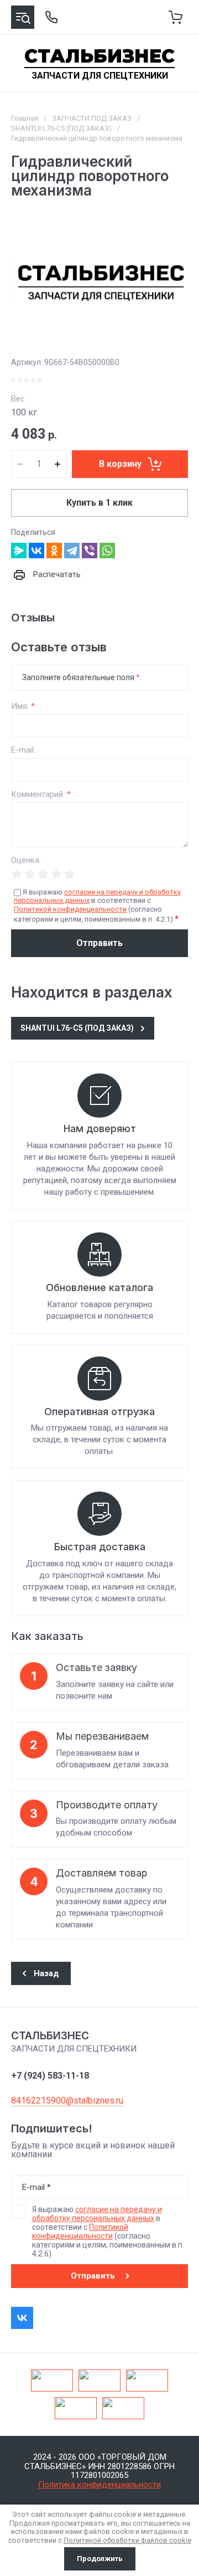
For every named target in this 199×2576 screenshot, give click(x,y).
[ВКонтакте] (36, 551)
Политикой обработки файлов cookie (127, 2540)
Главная (25, 118)
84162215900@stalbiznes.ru (67, 2101)
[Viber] (90, 551)
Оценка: (26, 860)
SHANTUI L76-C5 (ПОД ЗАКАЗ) (61, 128)
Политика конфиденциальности (99, 2485)
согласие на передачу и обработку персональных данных (97, 2214)
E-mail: (23, 750)
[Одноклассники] (54, 551)
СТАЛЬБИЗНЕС (99, 56)
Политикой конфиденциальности (70, 909)
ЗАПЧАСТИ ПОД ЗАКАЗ (92, 118)
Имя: (23, 706)
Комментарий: (41, 795)
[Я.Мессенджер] (19, 551)
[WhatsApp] (107, 551)
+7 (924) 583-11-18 (50, 2076)
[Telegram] (72, 551)
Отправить (99, 943)
